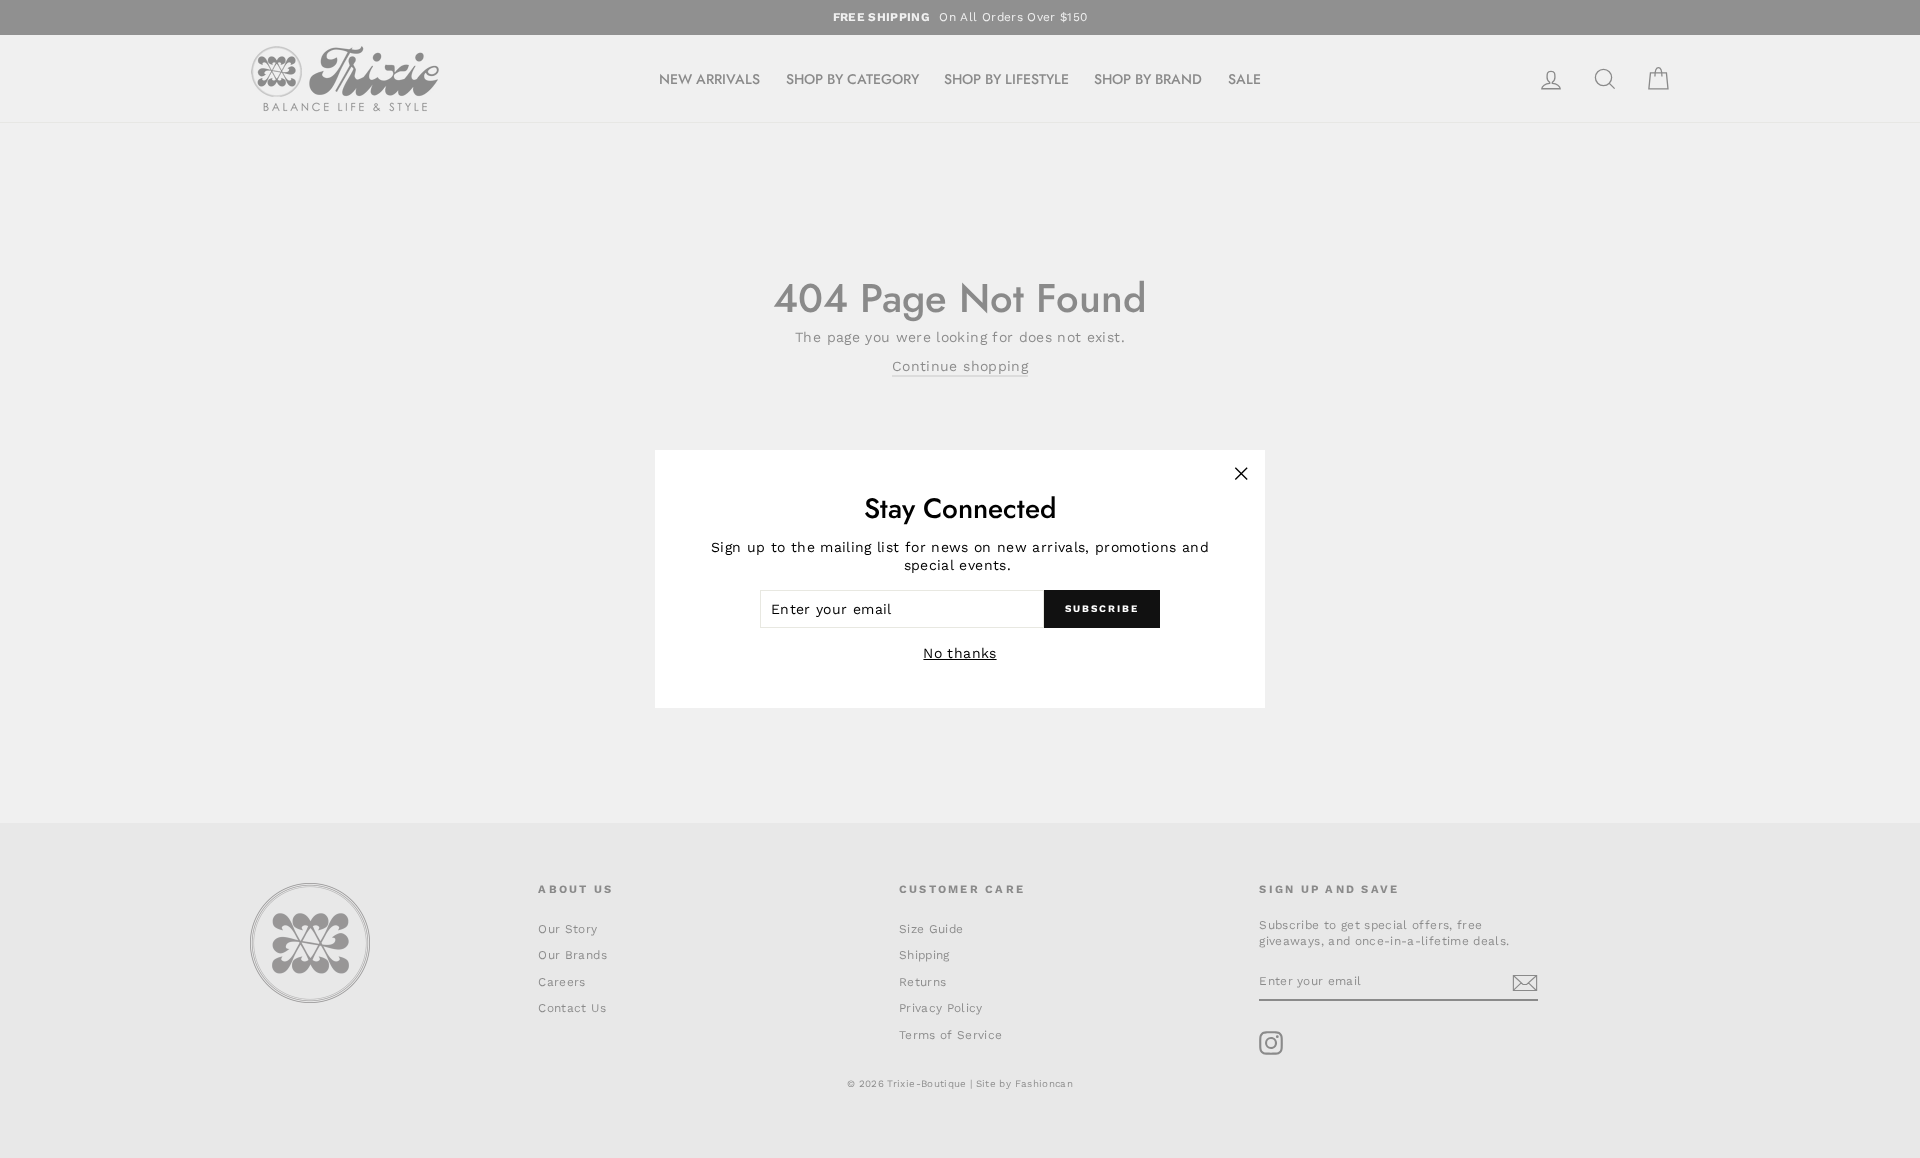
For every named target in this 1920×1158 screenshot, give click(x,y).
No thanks (959, 653)
